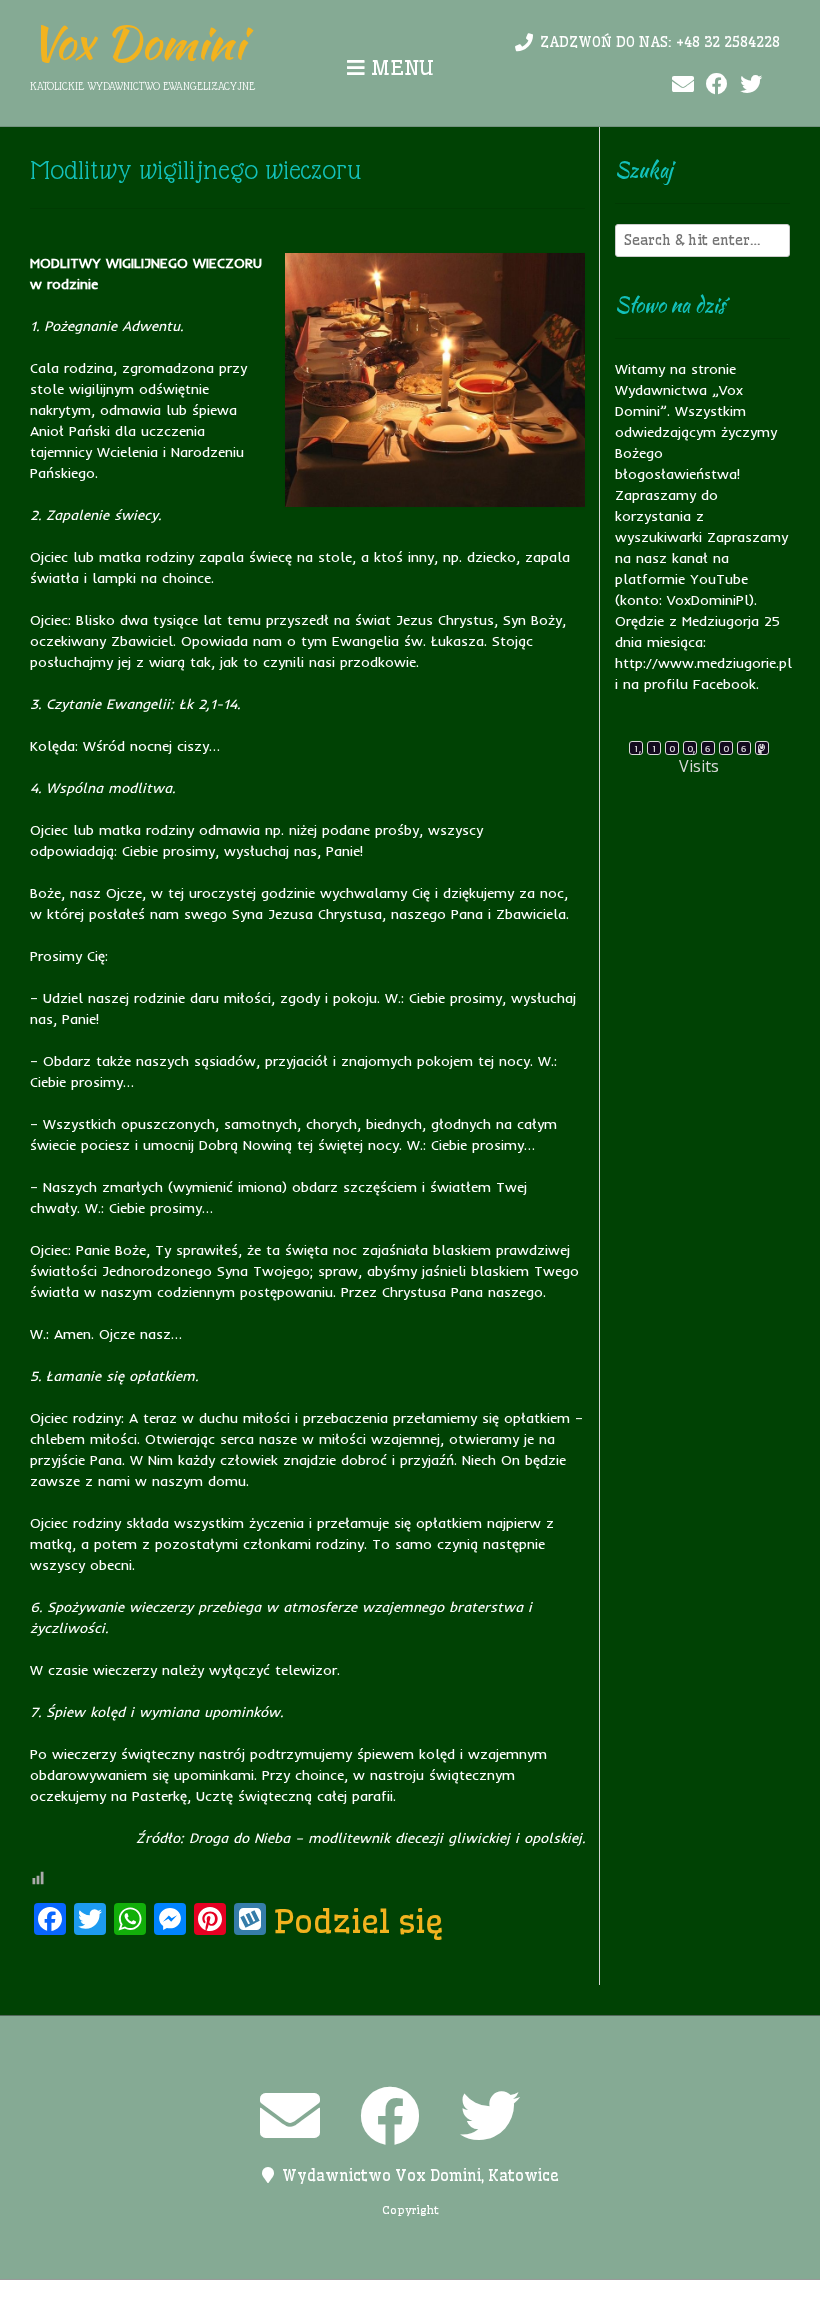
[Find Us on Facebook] (717, 84)
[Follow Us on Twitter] (751, 84)
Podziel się (359, 1921)
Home (229, 2299)
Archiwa (167, 2299)
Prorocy (393, 2299)
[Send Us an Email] (683, 84)
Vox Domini (137, 43)
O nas (331, 2299)
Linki (280, 2299)
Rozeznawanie (574, 2299)
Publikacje (473, 2299)
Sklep (657, 2299)
